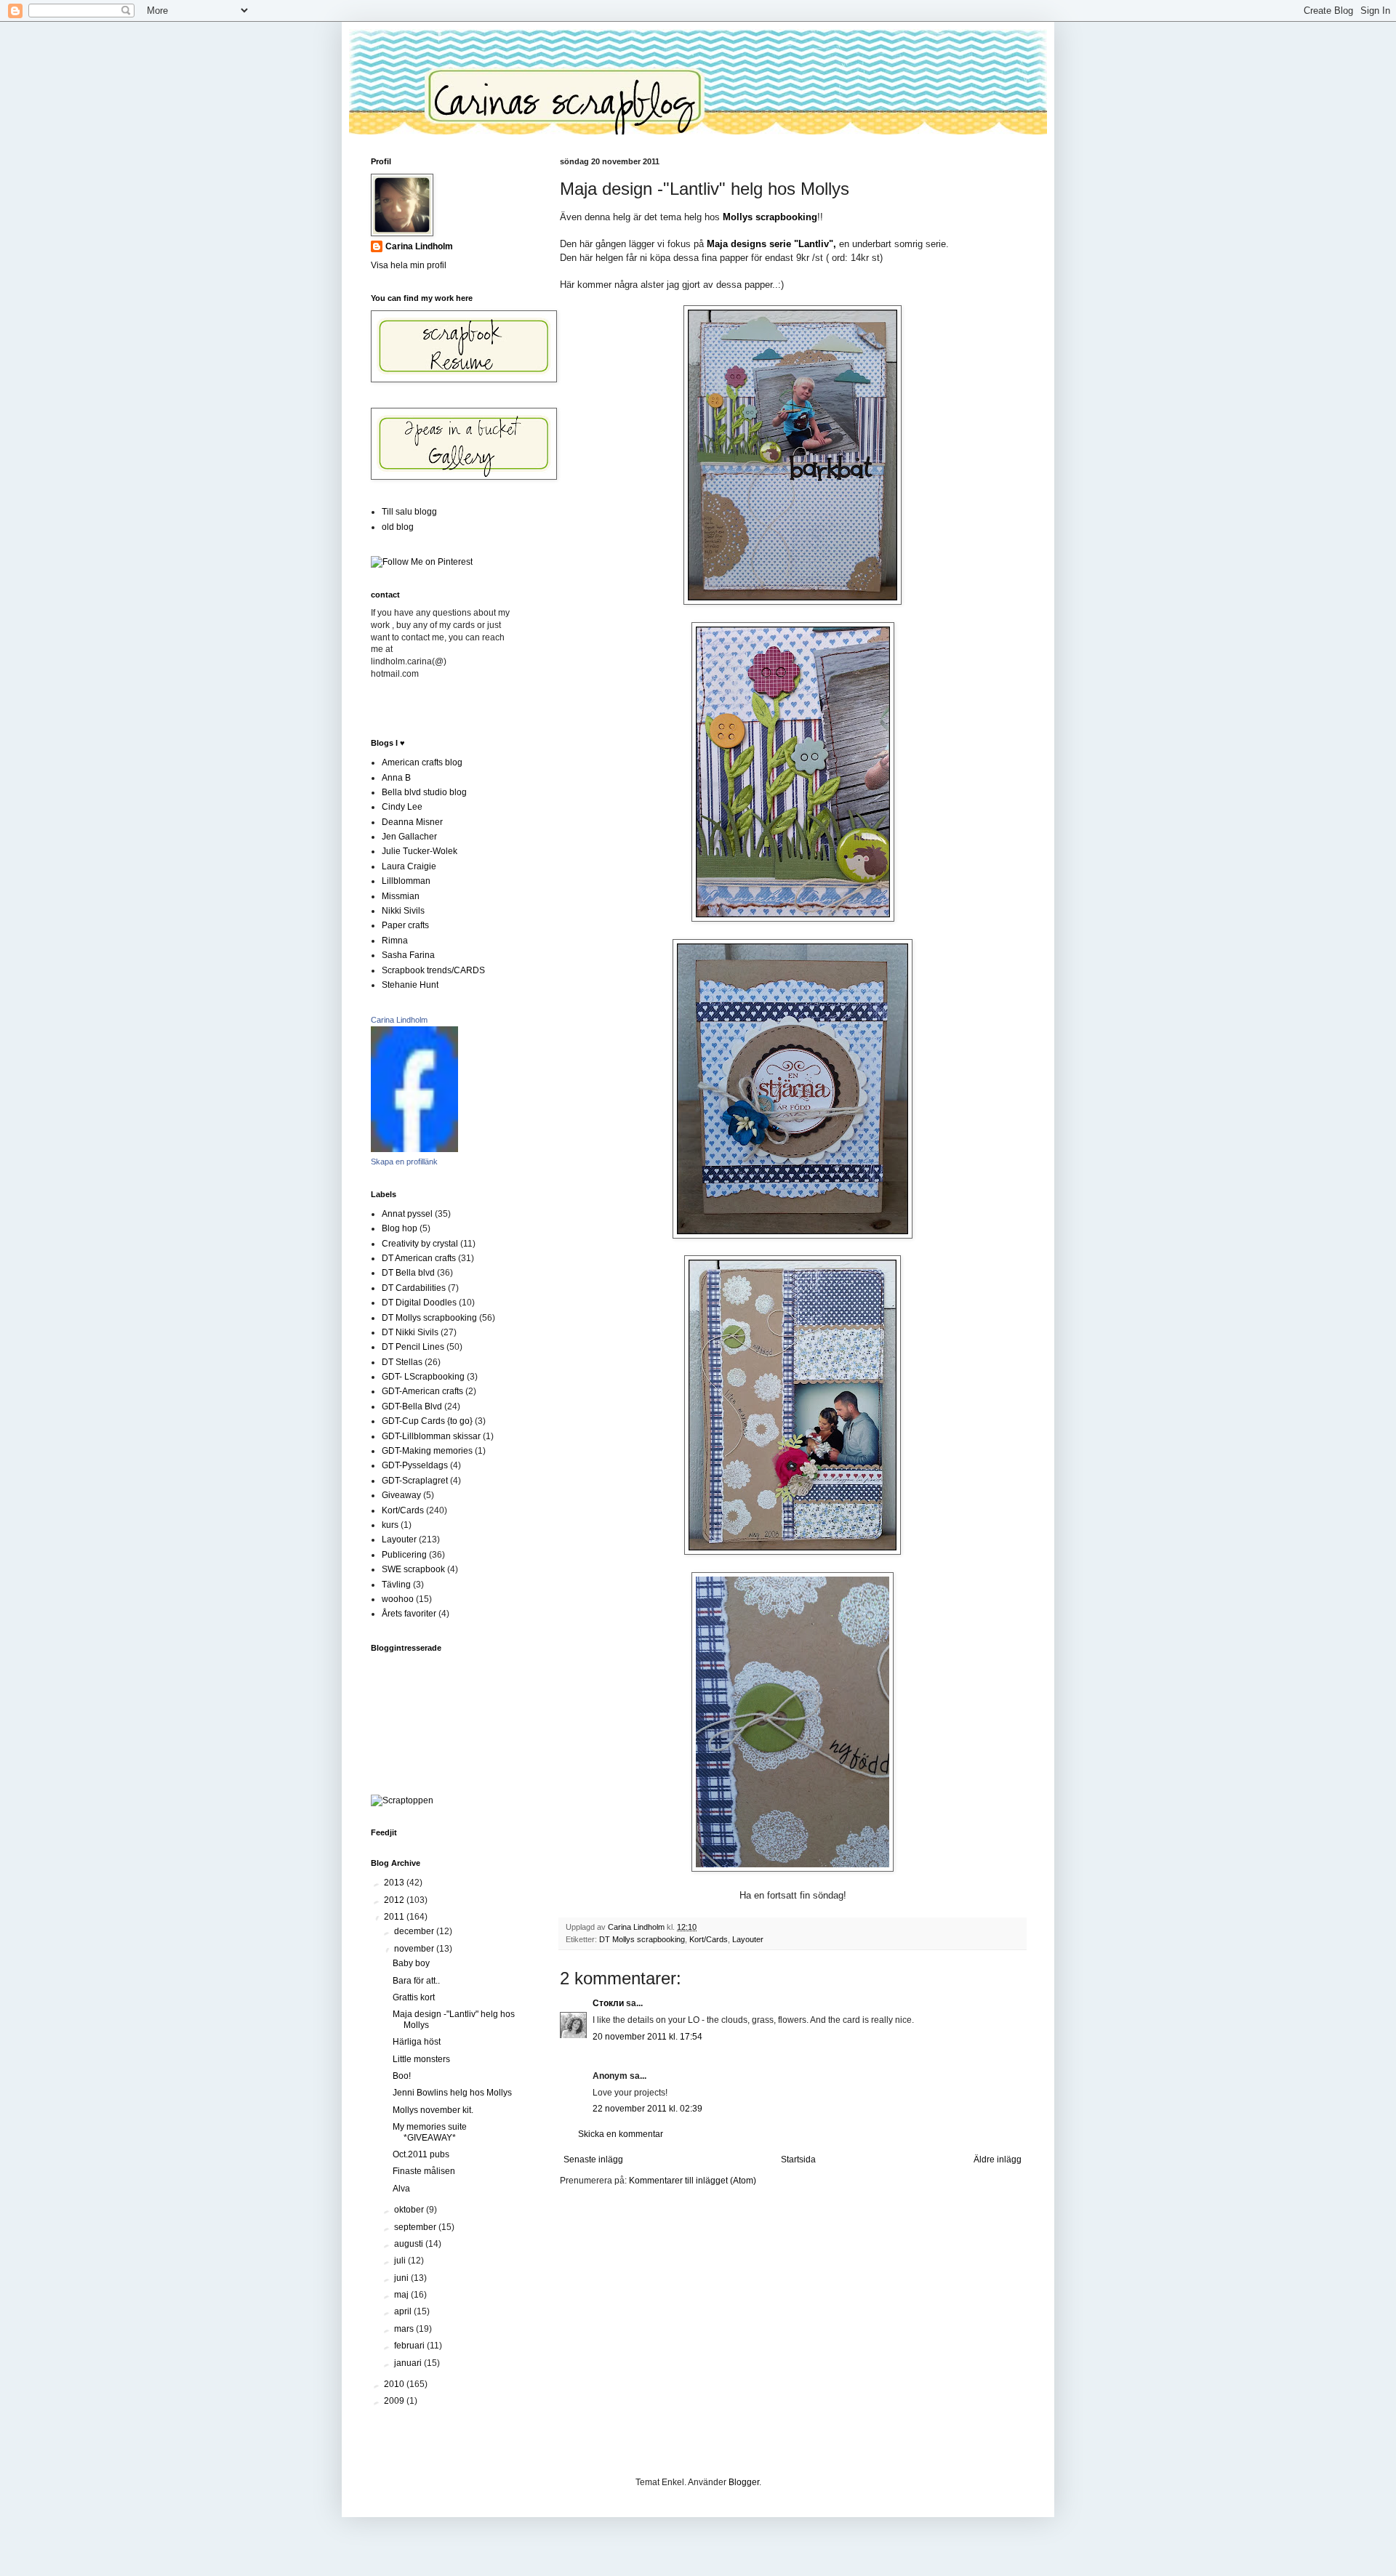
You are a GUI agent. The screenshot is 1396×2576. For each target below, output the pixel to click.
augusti (410, 2244)
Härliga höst (417, 2042)
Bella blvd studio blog (424, 792)
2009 (395, 2401)
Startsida (798, 2160)
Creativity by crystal (420, 1244)
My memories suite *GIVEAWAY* (430, 2132)
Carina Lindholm (419, 246)
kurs (390, 1525)
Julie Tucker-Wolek (420, 851)
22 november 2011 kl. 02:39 (647, 2109)
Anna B (396, 778)
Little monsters (421, 2059)
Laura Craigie (409, 866)
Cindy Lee (402, 807)
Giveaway (401, 1495)
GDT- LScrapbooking (423, 1377)
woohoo (398, 1599)
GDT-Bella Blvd (412, 1406)
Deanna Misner (412, 822)
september (416, 2227)
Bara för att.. (416, 1981)
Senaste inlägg (593, 2160)
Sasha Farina (408, 955)
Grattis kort (414, 1997)
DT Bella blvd (408, 1273)
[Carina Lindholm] (414, 1149)
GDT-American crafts (422, 1391)
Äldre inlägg (998, 2160)
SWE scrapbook (413, 1569)
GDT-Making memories (427, 1451)
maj (402, 2295)
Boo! (402, 2076)
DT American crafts (419, 1258)
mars (405, 2329)
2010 (395, 2384)
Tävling (396, 1585)
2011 (395, 1917)
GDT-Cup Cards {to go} (427, 1421)
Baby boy (411, 1963)
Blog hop (400, 1228)
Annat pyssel (407, 1214)
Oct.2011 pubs (421, 2154)
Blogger (744, 2482)
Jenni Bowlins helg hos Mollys (452, 2093)
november (415, 1949)
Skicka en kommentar (621, 2134)
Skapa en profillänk (404, 1162)
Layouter (748, 1939)
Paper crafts (405, 925)
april (404, 2311)
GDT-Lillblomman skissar (431, 1436)
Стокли (608, 2003)
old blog (398, 527)
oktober (410, 2210)
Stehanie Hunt (410, 985)
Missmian (401, 896)
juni (402, 2278)
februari (410, 2346)
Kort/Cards (709, 1939)
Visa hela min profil (409, 265)
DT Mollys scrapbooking (642, 1939)
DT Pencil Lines (413, 1347)
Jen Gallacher (409, 837)
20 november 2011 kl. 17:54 (647, 2037)
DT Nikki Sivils (410, 1332)
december (415, 1931)
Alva (401, 2189)
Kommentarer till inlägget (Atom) (693, 2181)
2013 (395, 1883)
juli (401, 2261)
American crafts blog (422, 762)
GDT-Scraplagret (415, 1481)
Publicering (404, 1555)
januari (409, 2363)
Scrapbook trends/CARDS (433, 970)
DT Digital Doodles (419, 1303)
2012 (395, 1900)
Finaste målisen (424, 2171)
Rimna (395, 941)
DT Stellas (402, 1362)
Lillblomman (406, 881)
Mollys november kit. (433, 2110)
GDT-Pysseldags (415, 1465)
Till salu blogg (409, 512)
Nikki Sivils (403, 911)
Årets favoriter (409, 1614)
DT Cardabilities (414, 1288)
